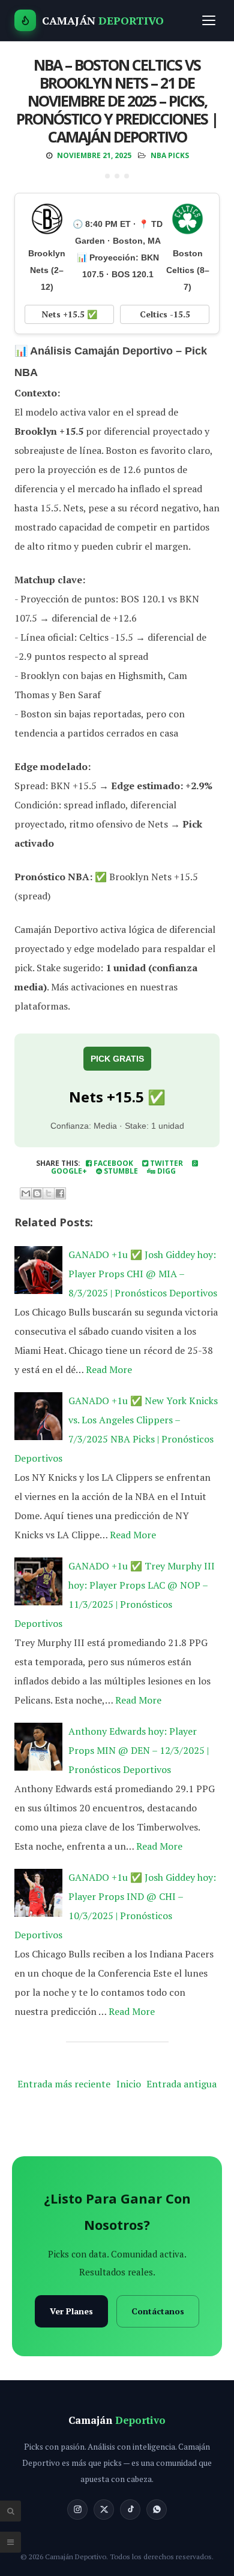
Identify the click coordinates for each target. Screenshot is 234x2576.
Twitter (166, 1163)
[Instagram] (77, 2510)
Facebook (112, 1163)
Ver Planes (71, 2311)
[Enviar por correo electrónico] (26, 1193)
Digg (166, 1171)
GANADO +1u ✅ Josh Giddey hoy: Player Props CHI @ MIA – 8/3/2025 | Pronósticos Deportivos (143, 1274)
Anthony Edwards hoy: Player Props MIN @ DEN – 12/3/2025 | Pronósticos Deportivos (139, 1750)
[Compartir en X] (49, 1193)
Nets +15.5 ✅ (69, 314)
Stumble (120, 1171)
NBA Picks (170, 155)
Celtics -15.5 (165, 314)
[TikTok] (130, 2510)
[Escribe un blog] (37, 1193)
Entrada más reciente (64, 2084)
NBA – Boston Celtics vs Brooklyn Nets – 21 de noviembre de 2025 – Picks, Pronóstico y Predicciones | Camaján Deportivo (117, 101)
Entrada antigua (181, 2084)
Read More (109, 1369)
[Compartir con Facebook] (60, 1193)
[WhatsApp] (157, 2510)
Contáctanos (158, 2311)
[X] (104, 2510)
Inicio (129, 2084)
